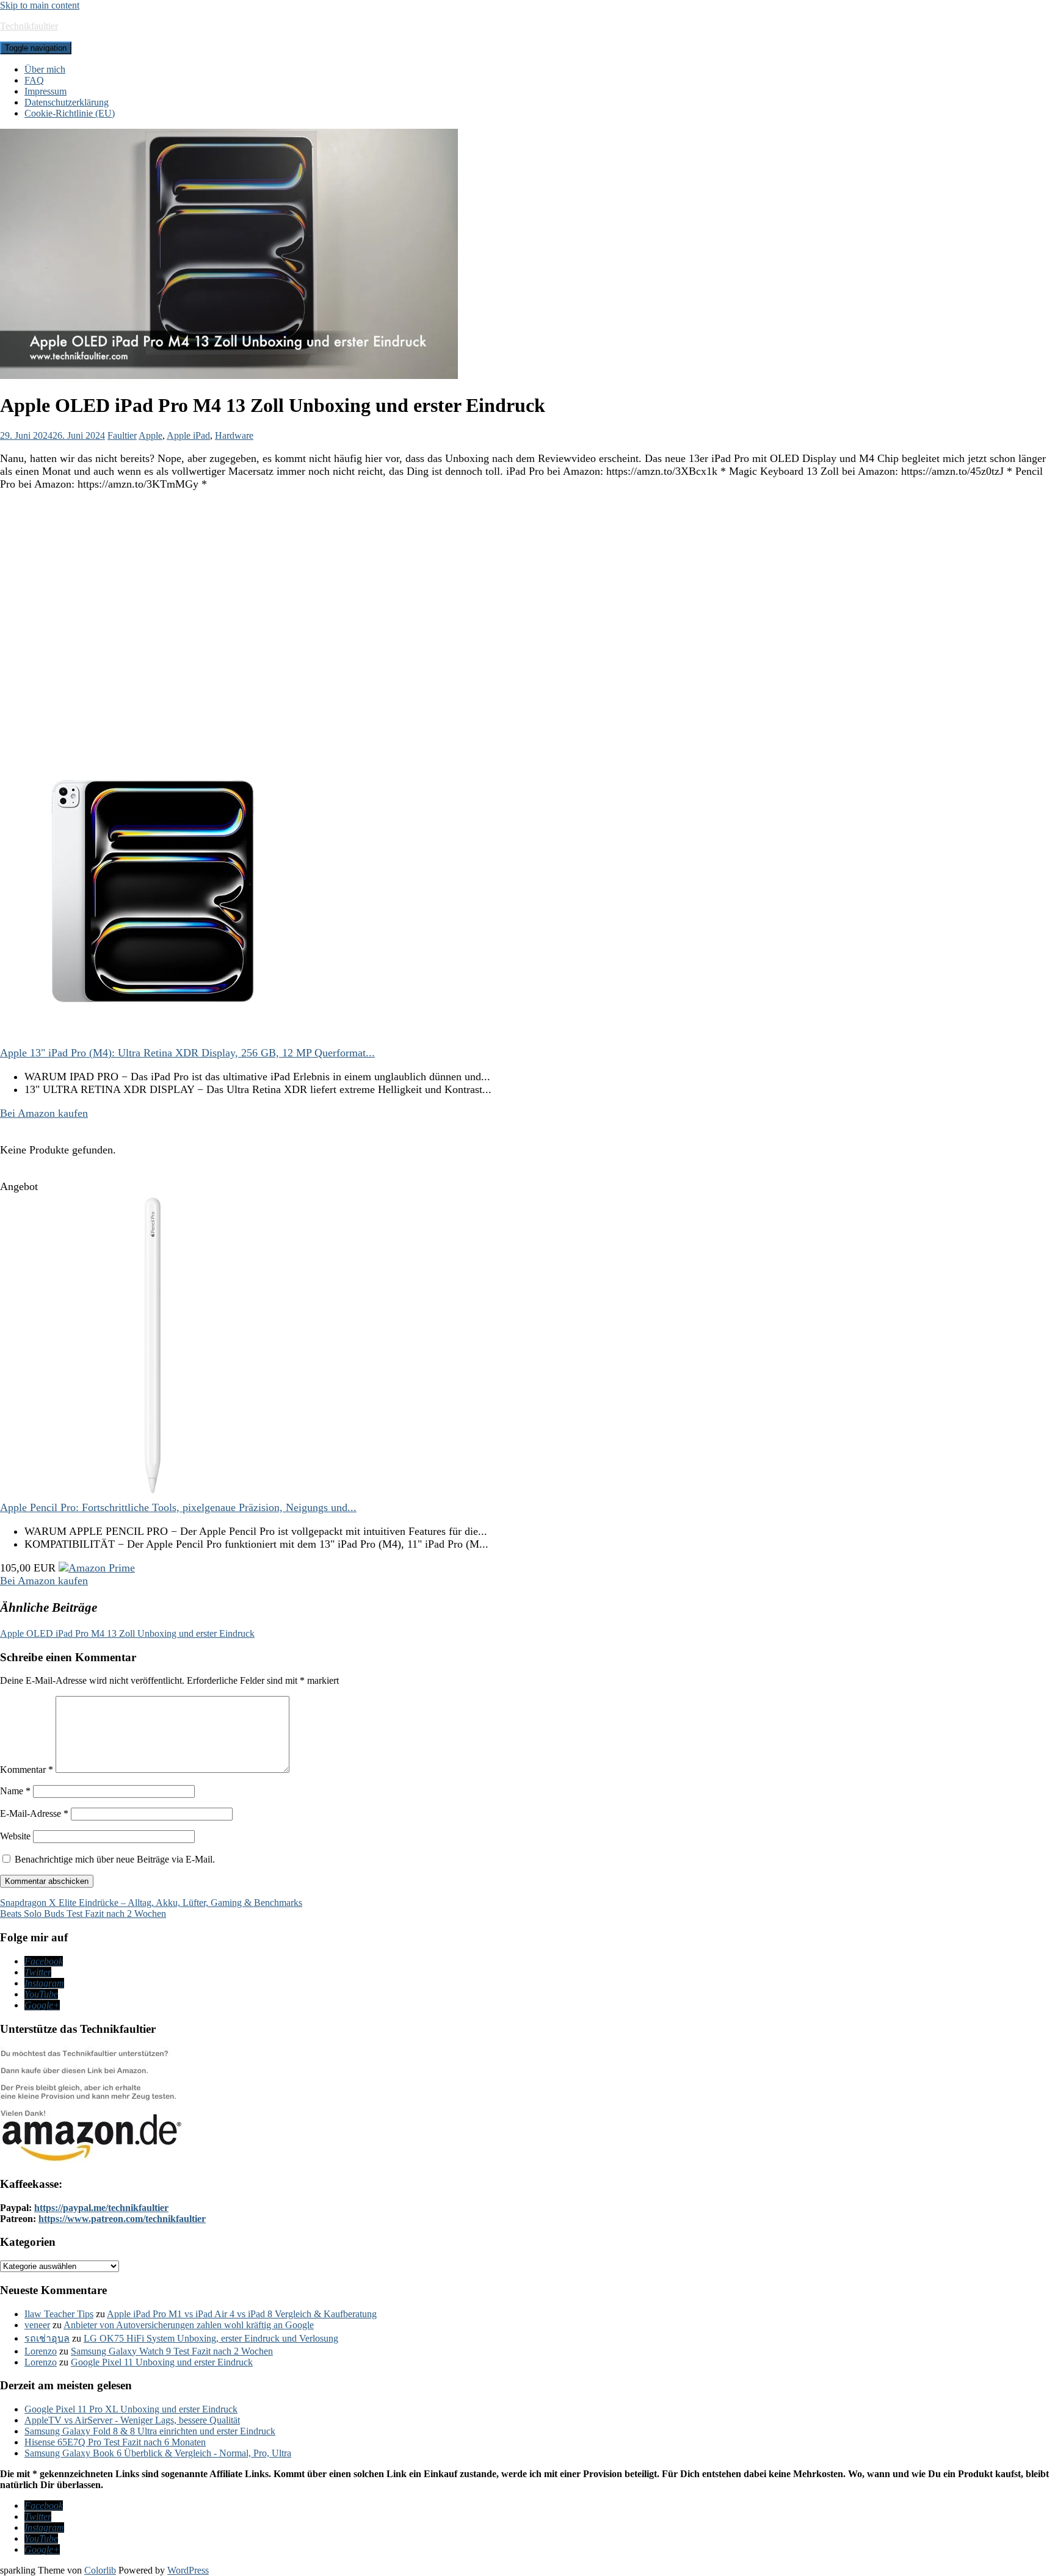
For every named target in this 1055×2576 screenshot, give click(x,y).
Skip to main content (40, 5)
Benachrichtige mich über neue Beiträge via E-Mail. (115, 1859)
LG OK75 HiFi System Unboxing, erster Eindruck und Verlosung (211, 2338)
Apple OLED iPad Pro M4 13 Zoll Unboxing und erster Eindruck (127, 1633)
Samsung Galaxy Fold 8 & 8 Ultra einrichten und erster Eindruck (150, 2431)
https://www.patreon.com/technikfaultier (122, 2219)
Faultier (122, 435)
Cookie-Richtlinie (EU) (70, 113)
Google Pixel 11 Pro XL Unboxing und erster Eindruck (131, 2409)
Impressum (45, 91)
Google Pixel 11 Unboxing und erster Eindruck (162, 2362)
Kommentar (27, 1770)
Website (15, 1836)
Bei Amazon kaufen (44, 1113)
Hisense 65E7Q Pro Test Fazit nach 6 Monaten (115, 2442)
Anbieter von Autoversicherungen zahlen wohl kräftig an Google (189, 2325)
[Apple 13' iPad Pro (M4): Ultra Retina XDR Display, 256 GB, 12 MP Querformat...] (153, 1040)
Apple (150, 435)
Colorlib (100, 2570)
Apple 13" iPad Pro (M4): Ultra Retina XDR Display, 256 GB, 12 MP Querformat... (187, 1053)
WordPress (188, 2570)
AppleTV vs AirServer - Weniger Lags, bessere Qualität (132, 2420)
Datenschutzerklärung (67, 102)
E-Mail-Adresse (34, 1813)
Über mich (45, 69)
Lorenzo (41, 2351)
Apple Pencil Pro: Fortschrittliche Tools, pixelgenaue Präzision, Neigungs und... (178, 1507)
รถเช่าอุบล (47, 2338)
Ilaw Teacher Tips (59, 2314)
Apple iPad (188, 435)
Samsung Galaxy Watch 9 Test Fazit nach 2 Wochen (172, 2351)
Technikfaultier (29, 26)
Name (15, 1791)
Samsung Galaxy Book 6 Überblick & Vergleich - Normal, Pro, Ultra (158, 2453)
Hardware (234, 435)
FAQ (34, 80)
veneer (37, 2325)
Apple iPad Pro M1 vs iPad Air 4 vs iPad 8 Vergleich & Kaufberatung (242, 2314)
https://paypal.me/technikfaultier (101, 2208)
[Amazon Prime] (97, 1568)
